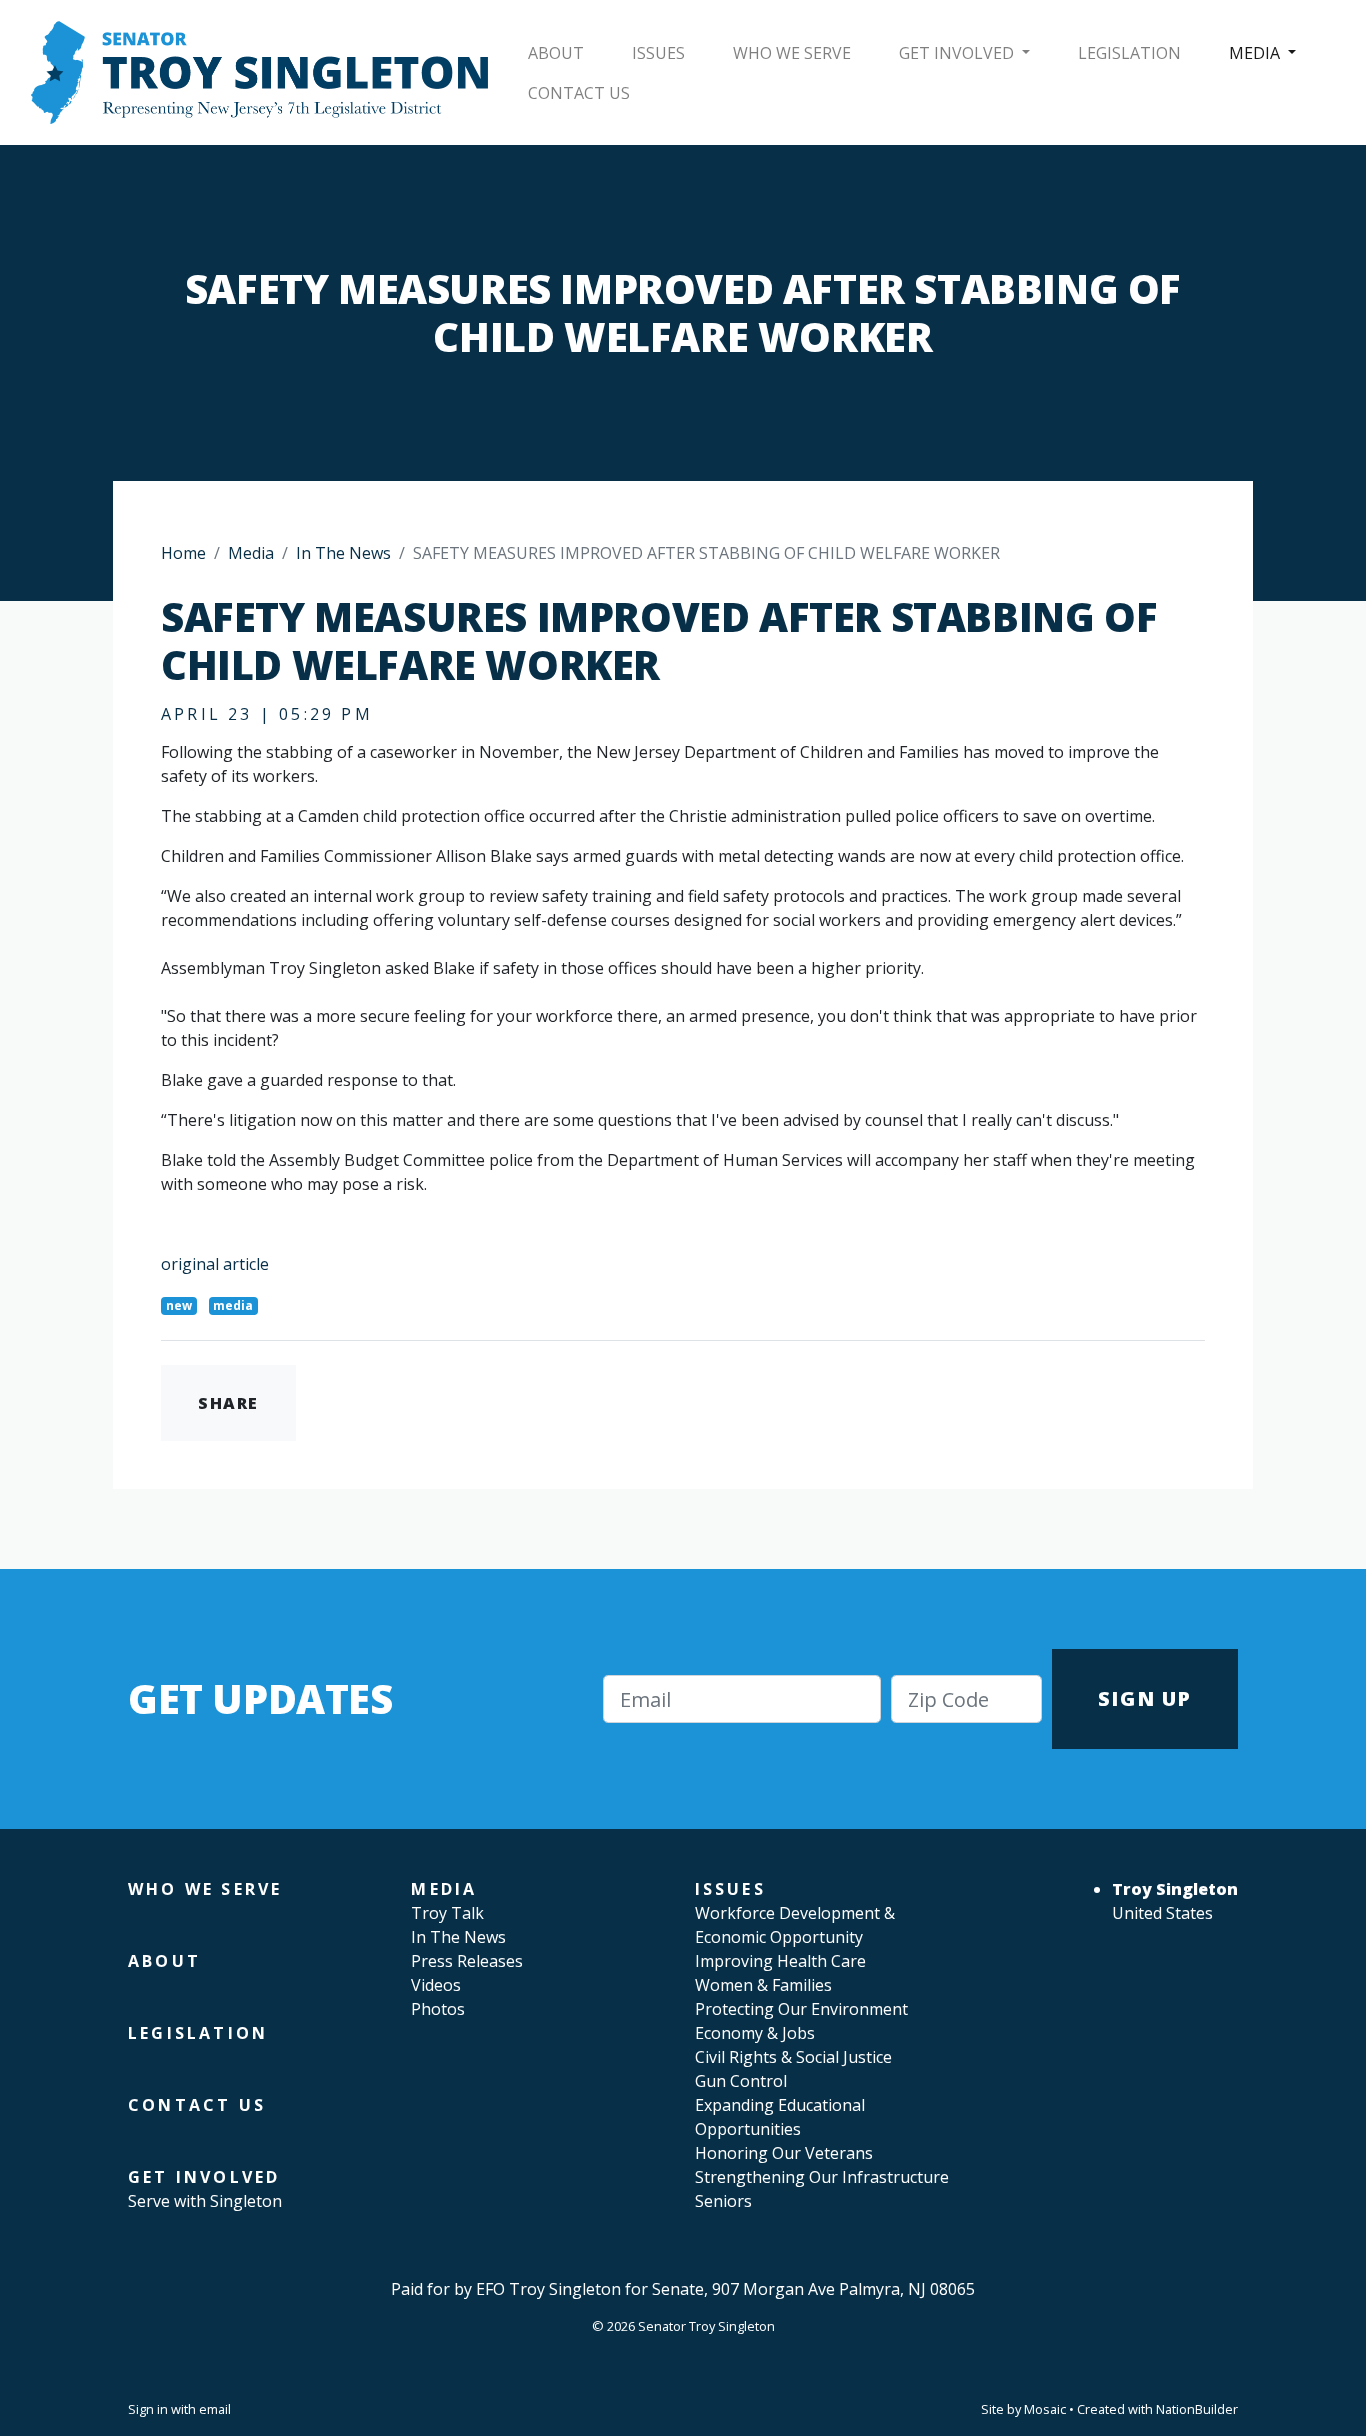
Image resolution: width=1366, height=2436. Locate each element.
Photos (438, 2009)
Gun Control (741, 2081)
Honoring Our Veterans (784, 2153)
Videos (436, 1985)
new (179, 1305)
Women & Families (763, 1985)
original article (215, 1264)
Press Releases (467, 1961)
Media (1256, 53)
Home (183, 553)
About (556, 53)
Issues (658, 53)
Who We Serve (792, 53)
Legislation (1129, 53)
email (215, 2409)
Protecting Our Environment (801, 2009)
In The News (343, 553)
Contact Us (579, 93)
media (233, 1305)
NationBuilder (1197, 2409)
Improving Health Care (780, 1961)
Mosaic (1045, 2409)
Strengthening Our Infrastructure (822, 2177)
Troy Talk (447, 1913)
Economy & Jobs (755, 2033)
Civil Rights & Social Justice (793, 2057)
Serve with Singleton (205, 2201)
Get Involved (958, 53)
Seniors (723, 2201)
